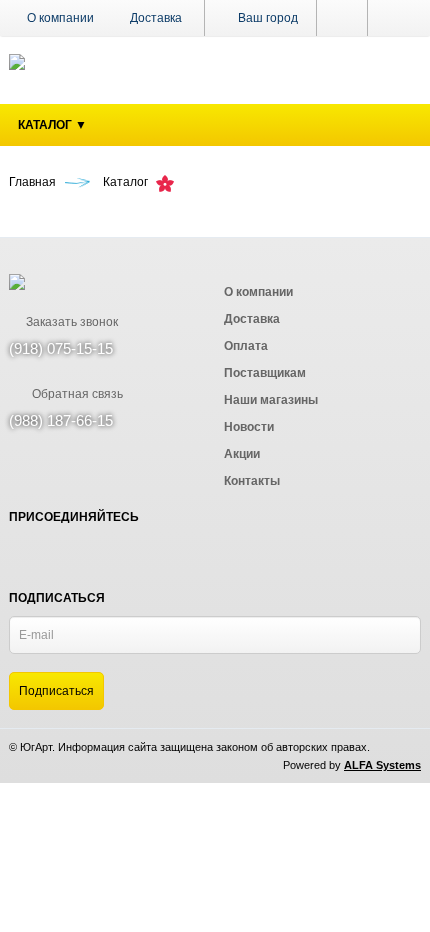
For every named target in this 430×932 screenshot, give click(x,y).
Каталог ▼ (52, 125)
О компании (60, 18)
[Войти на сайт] (394, 18)
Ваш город (266, 18)
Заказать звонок (70, 322)
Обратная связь (76, 394)
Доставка (156, 18)
